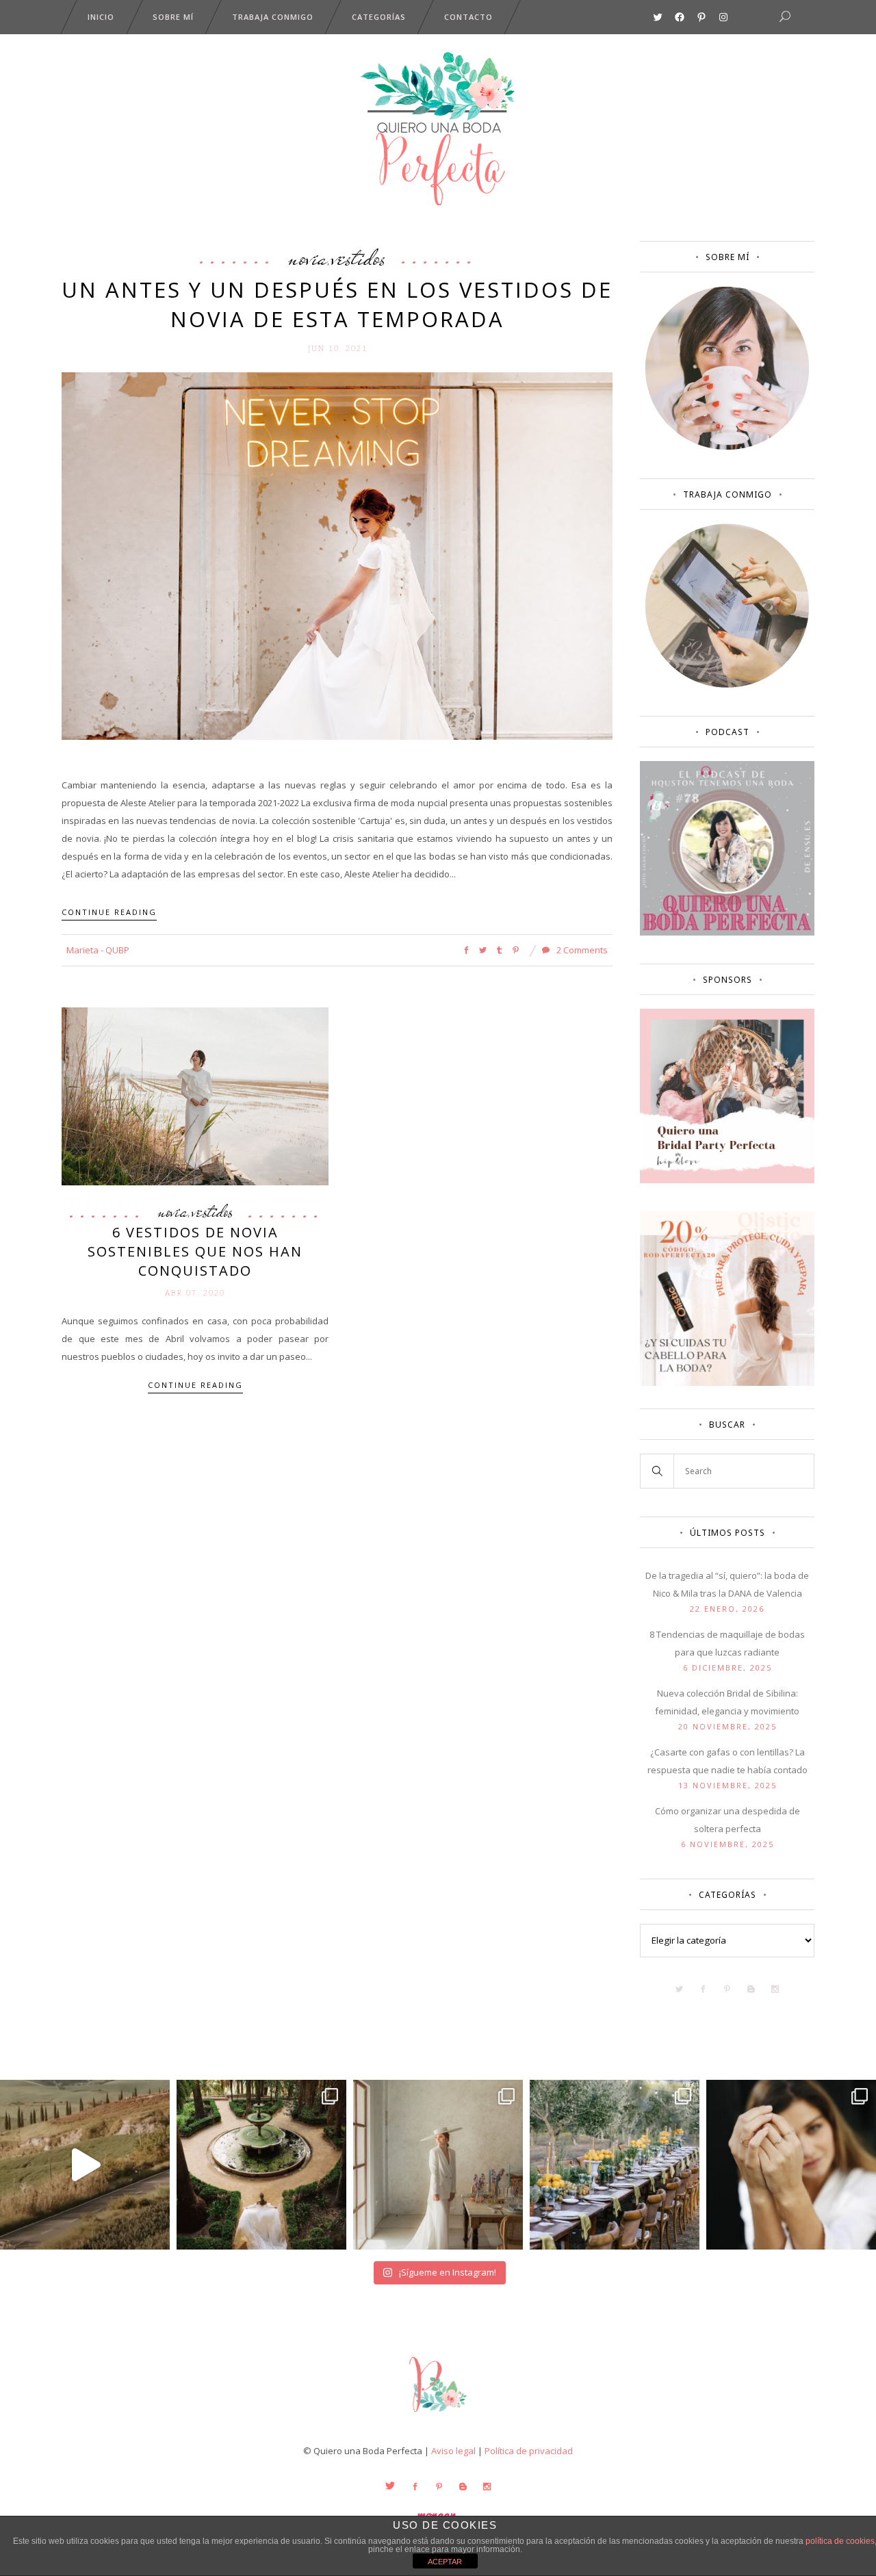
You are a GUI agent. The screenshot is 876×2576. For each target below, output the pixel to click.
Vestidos (359, 257)
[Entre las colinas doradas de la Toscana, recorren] (85, 2165)
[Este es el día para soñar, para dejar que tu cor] (261, 2165)
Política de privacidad (529, 2451)
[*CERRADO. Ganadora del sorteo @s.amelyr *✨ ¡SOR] (791, 2165)
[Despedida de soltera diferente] (727, 1180)
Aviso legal (453, 2451)
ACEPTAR (445, 2562)
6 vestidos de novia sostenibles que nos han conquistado (195, 1251)
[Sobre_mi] (727, 447)
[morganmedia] (438, 2415)
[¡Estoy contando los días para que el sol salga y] (615, 2165)
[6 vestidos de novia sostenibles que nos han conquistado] (195, 1095)
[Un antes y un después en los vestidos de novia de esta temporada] (337, 555)
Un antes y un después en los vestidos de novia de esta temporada (337, 304)
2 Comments (581, 950)
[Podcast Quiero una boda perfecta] (727, 932)
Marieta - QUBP (98, 950)
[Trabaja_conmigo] (727, 684)
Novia (308, 257)
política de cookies (840, 2541)
